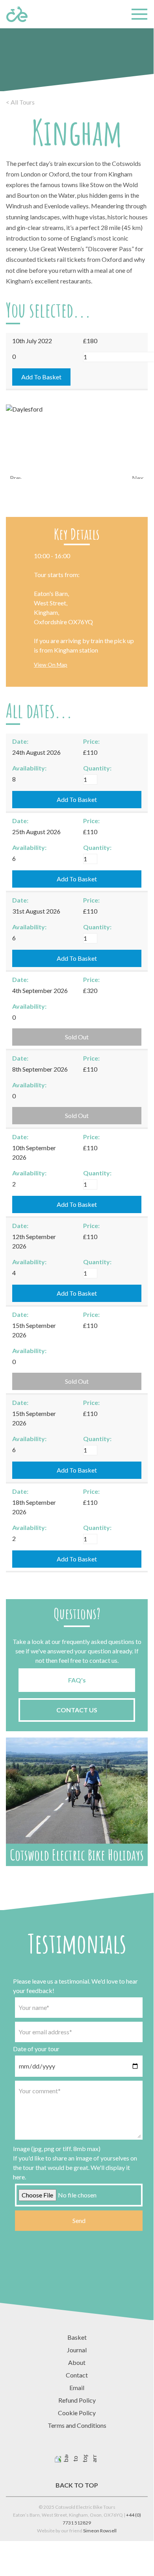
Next (138, 476)
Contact (77, 2375)
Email (77, 2388)
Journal (77, 2350)
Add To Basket (41, 377)
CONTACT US (77, 1710)
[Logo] (17, 14)
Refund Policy (77, 2400)
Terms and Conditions (77, 2425)
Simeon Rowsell (100, 2531)
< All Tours (20, 102)
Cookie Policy (77, 2413)
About (77, 2362)
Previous (16, 476)
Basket (77, 2337)
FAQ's (77, 1680)
